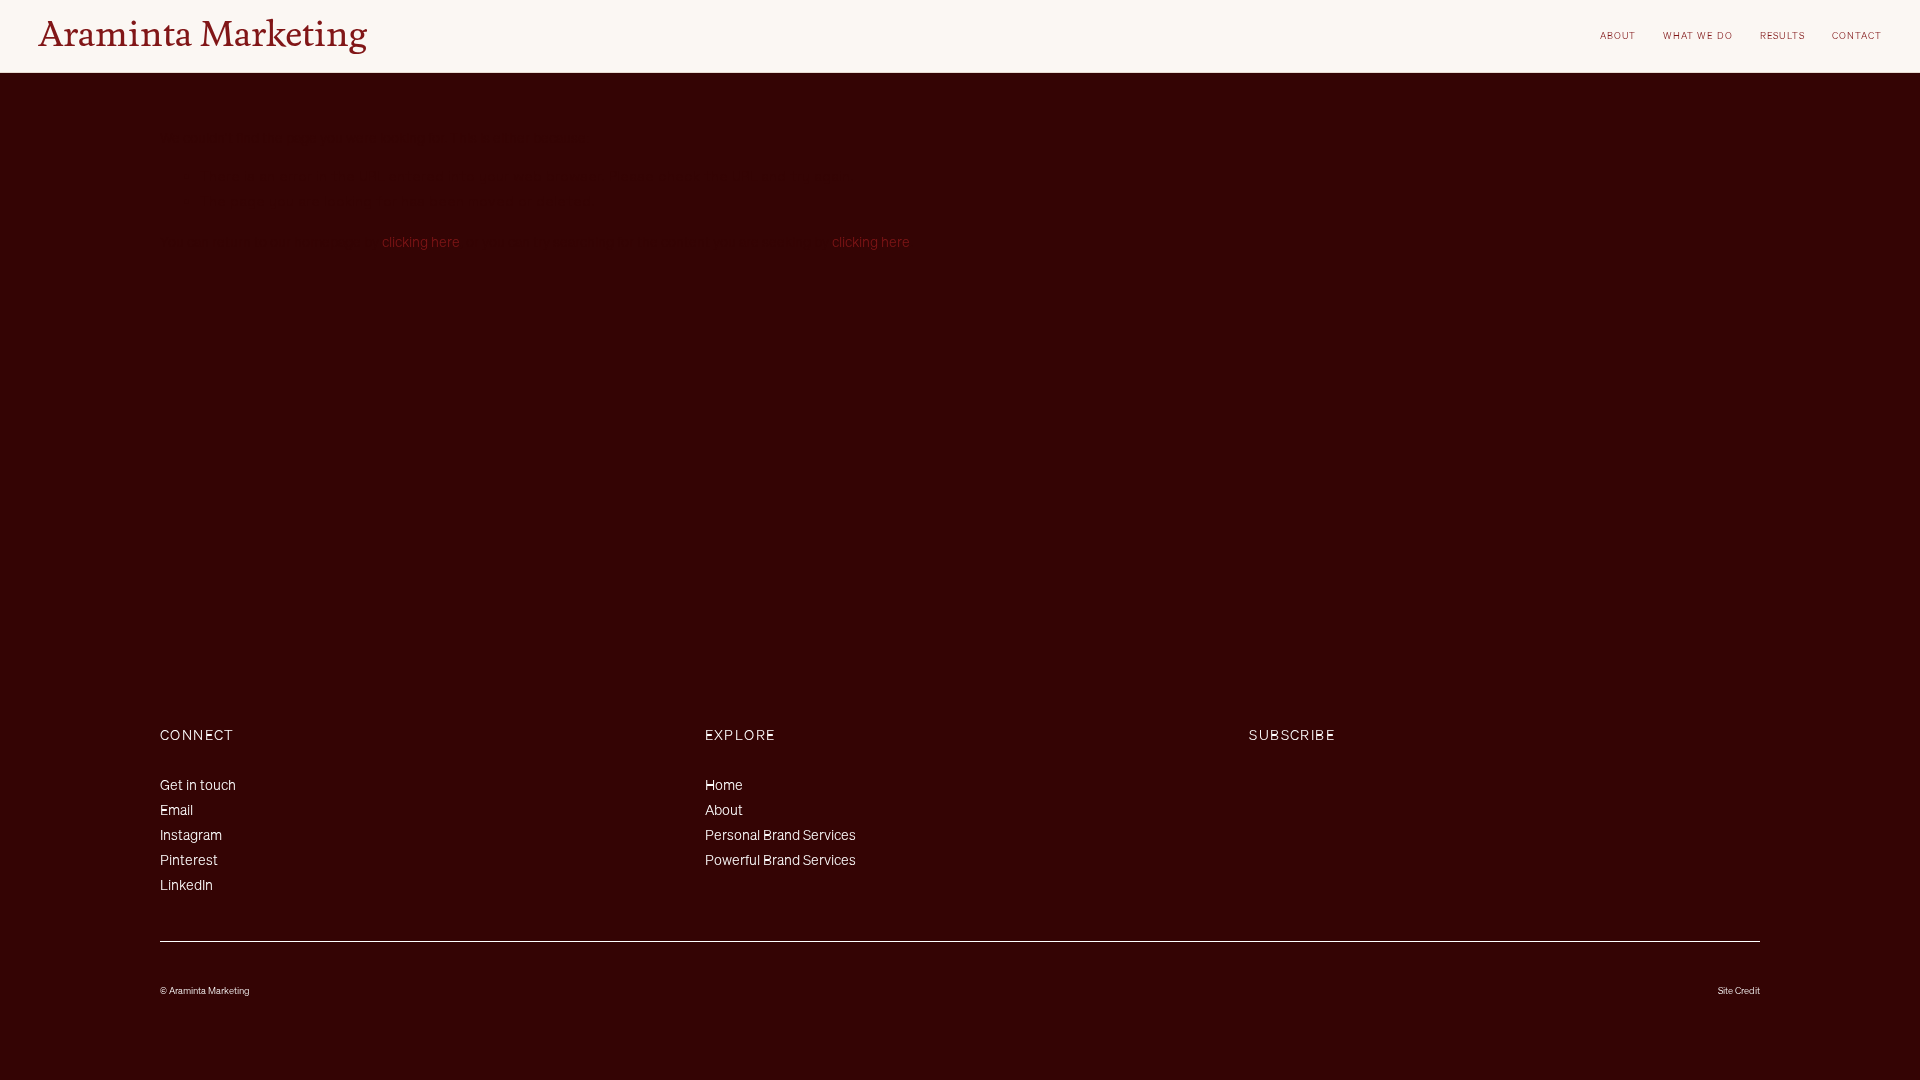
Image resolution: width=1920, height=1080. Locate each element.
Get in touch (198, 784)
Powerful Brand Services (780, 859)
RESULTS (1783, 35)
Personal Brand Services (780, 834)
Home (724, 784)
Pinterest (189, 859)
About (724, 809)
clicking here (421, 241)
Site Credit (1739, 990)
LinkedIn (186, 884)
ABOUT (1618, 35)
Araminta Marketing (202, 36)
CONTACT (1857, 35)
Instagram (191, 834)
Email (176, 809)
